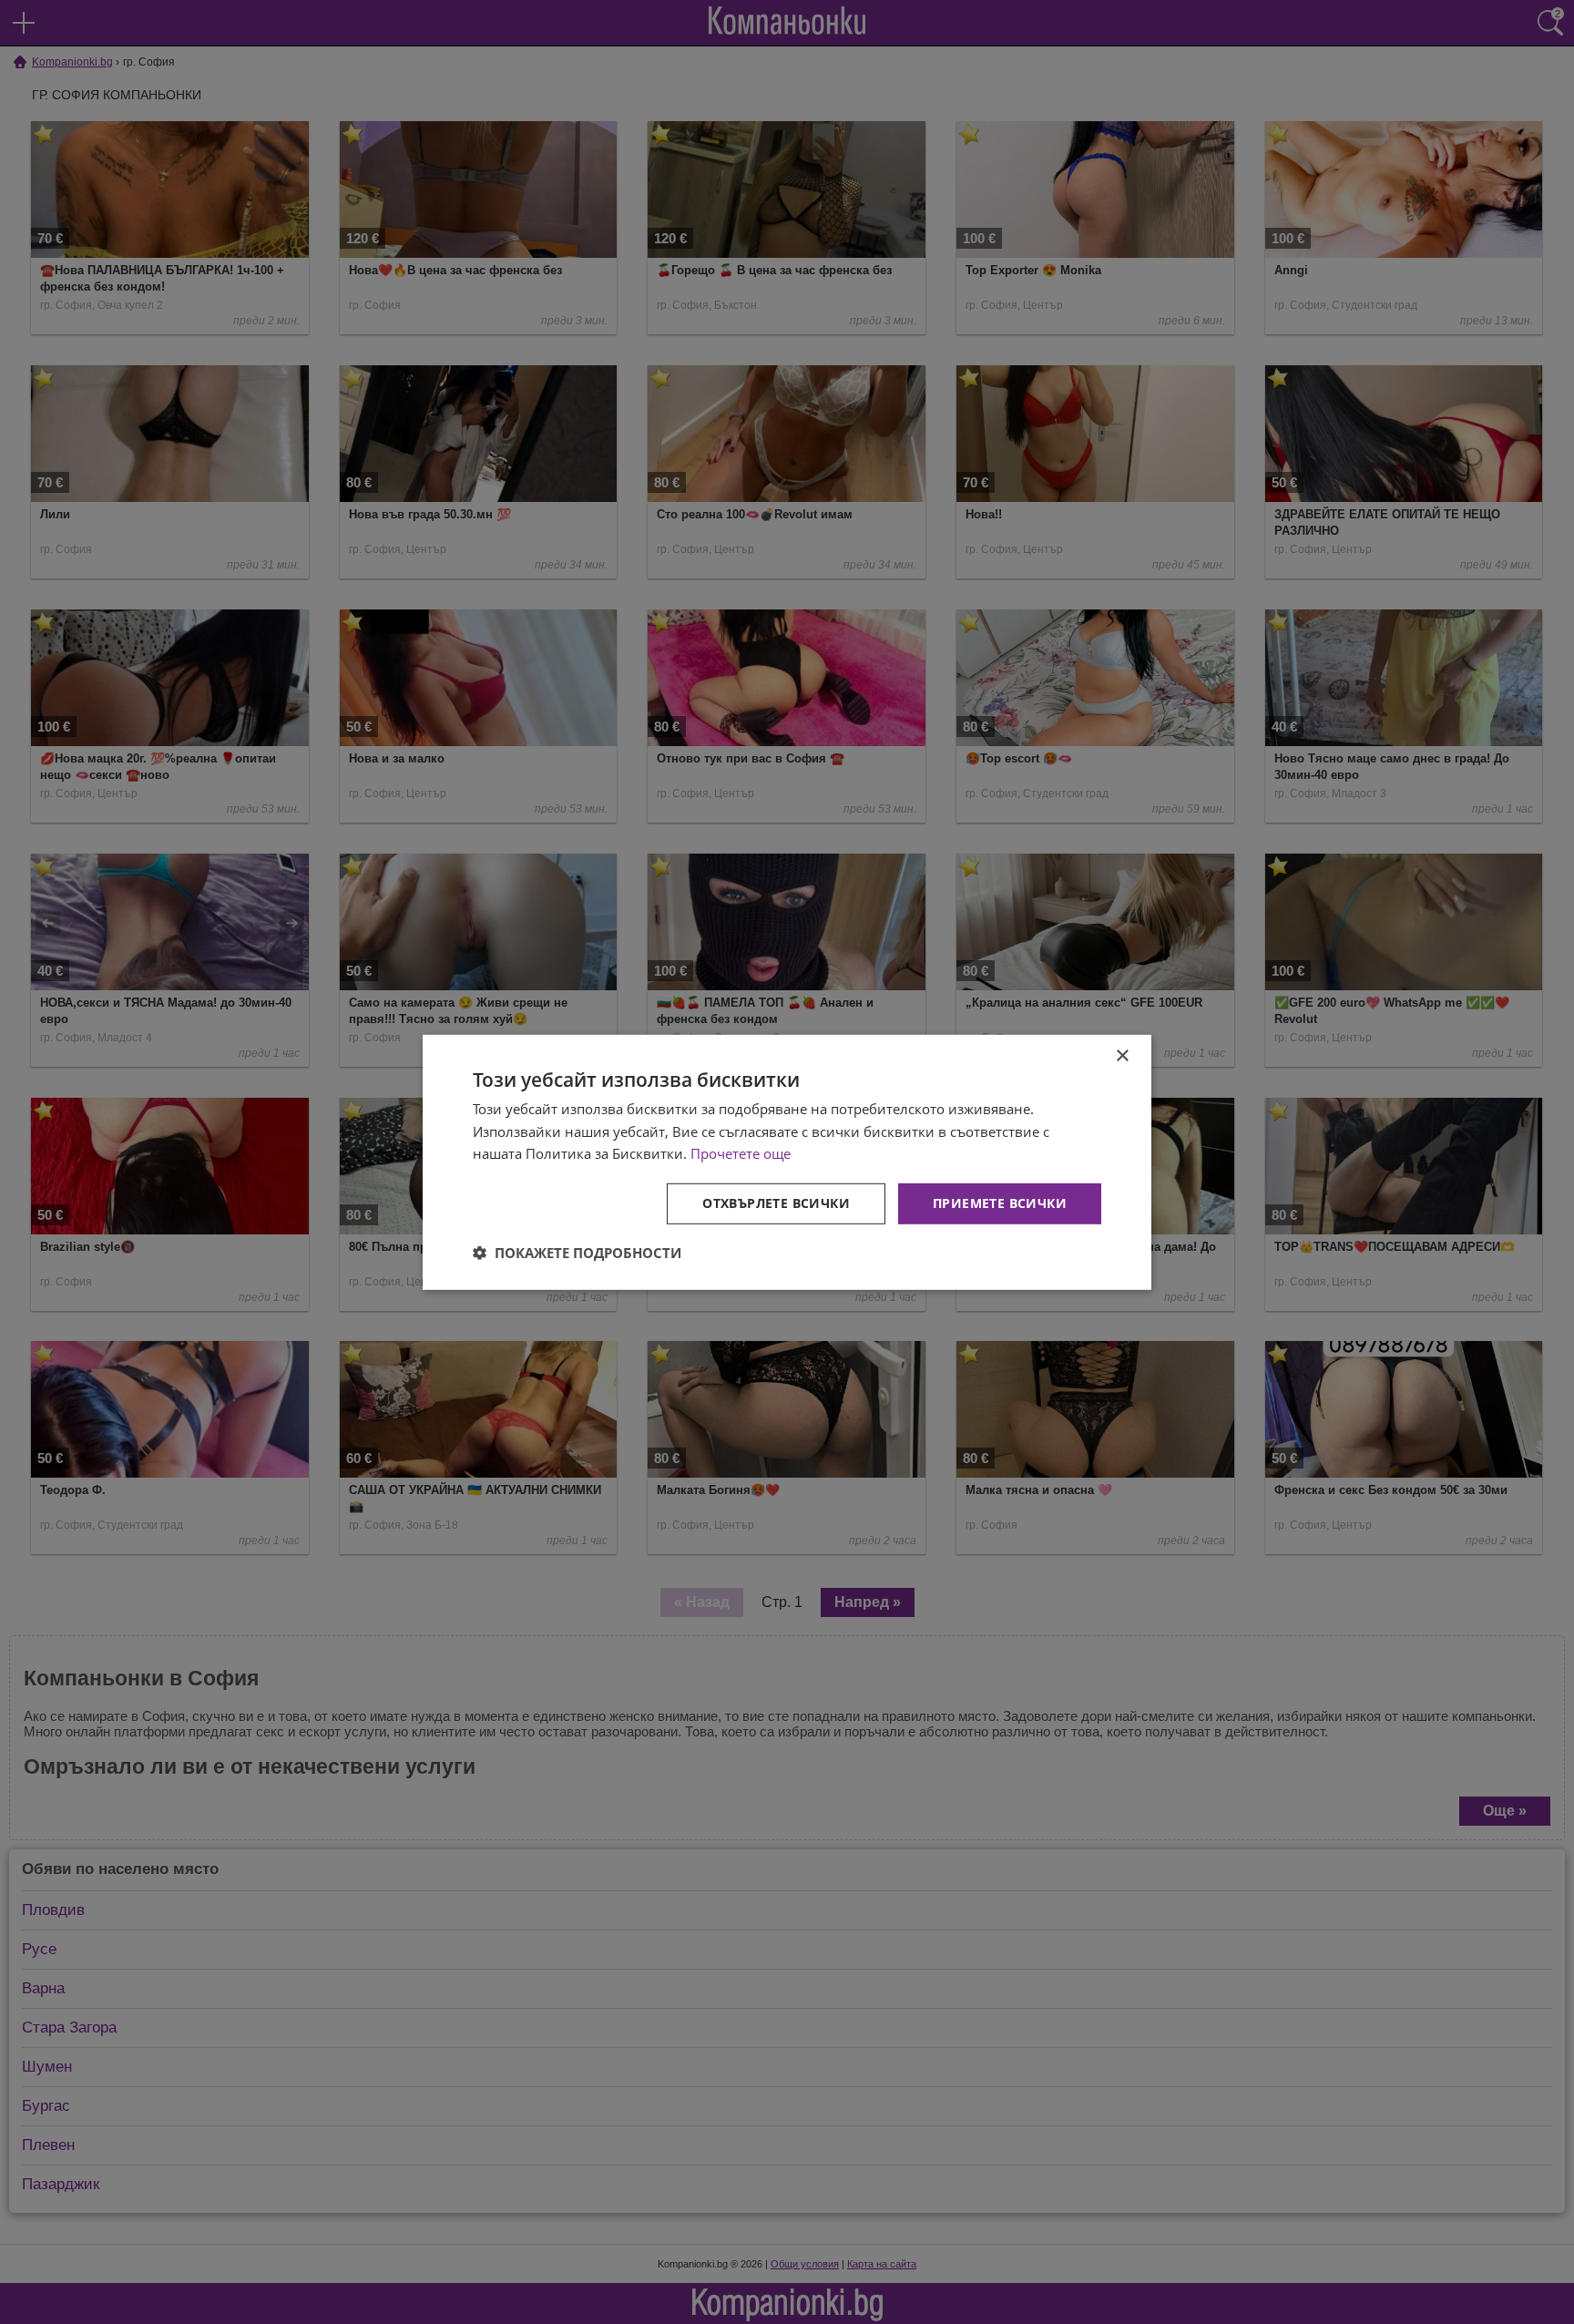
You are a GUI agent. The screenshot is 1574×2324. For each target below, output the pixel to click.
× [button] (1122, 1055)
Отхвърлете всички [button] (776, 1203)
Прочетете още (741, 1153)
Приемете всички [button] (1000, 1203)
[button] (577, 1253)
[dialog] (787, 1162)
